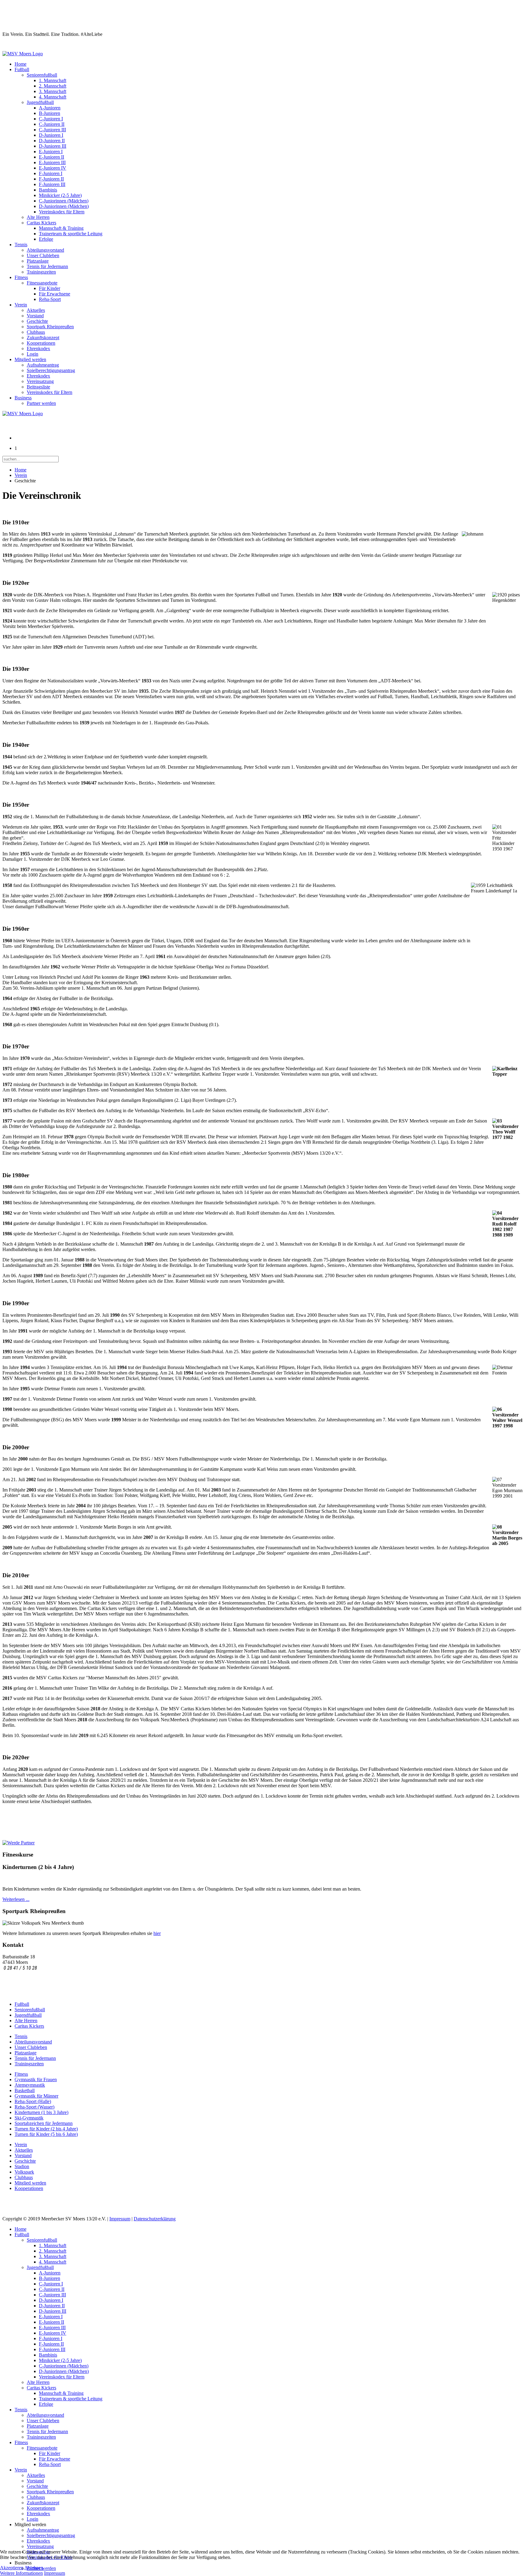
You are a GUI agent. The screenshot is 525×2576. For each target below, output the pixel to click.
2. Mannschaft (53, 86)
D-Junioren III (53, 146)
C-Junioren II (52, 124)
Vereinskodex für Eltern (62, 212)
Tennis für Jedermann (47, 266)
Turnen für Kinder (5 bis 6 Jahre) (46, 2134)
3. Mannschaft (53, 91)
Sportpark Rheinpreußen (50, 327)
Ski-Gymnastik (29, 2118)
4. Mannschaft (53, 97)
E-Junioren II (51, 157)
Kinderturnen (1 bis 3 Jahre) (41, 2112)
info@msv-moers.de (23, 1974)
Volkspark (24, 2172)
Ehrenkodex (38, 348)
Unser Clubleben (43, 255)
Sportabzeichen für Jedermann (44, 2123)
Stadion (22, 2166)
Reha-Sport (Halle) (33, 2101)
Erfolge (46, 239)
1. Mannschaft (53, 80)
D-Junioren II (52, 141)
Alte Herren (38, 217)
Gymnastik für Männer (36, 2096)
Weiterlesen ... (16, 1899)
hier (157, 1933)
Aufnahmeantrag (43, 365)
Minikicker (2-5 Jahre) (60, 195)
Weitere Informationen (21, 2573)
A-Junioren (50, 108)
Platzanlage (38, 261)
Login (33, 354)
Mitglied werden (30, 359)
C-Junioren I (51, 119)
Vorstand (35, 316)
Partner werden (41, 403)
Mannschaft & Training (61, 228)
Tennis (21, 245)
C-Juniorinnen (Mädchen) (64, 201)
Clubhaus (36, 332)
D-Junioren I (51, 135)
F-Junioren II (51, 179)
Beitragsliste (38, 387)
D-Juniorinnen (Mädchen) (64, 206)
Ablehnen (34, 2568)
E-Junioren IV (53, 168)
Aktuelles (36, 310)
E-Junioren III (52, 162)
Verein (21, 305)
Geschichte (37, 321)
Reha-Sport (50, 299)
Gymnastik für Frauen (36, 2079)
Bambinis (48, 190)
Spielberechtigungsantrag (51, 370)
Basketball (25, 2090)
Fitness (21, 277)
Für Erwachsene (55, 294)
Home (21, 64)
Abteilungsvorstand (45, 250)
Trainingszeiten (41, 272)
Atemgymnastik (30, 2085)
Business (23, 398)
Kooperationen (41, 343)
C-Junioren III (52, 130)
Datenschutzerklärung (155, 2219)
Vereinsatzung (40, 381)
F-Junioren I (51, 173)
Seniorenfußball (42, 75)
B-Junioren (50, 113)
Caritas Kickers (41, 223)
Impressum (120, 2219)
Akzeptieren (12, 2568)
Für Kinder (50, 288)
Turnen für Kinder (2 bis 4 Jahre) (46, 2129)
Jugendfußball (40, 102)
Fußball (22, 69)
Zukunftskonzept (43, 338)
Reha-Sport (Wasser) (34, 2107)
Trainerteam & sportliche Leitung (71, 234)
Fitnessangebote (42, 283)
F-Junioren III (52, 184)
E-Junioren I (51, 152)
